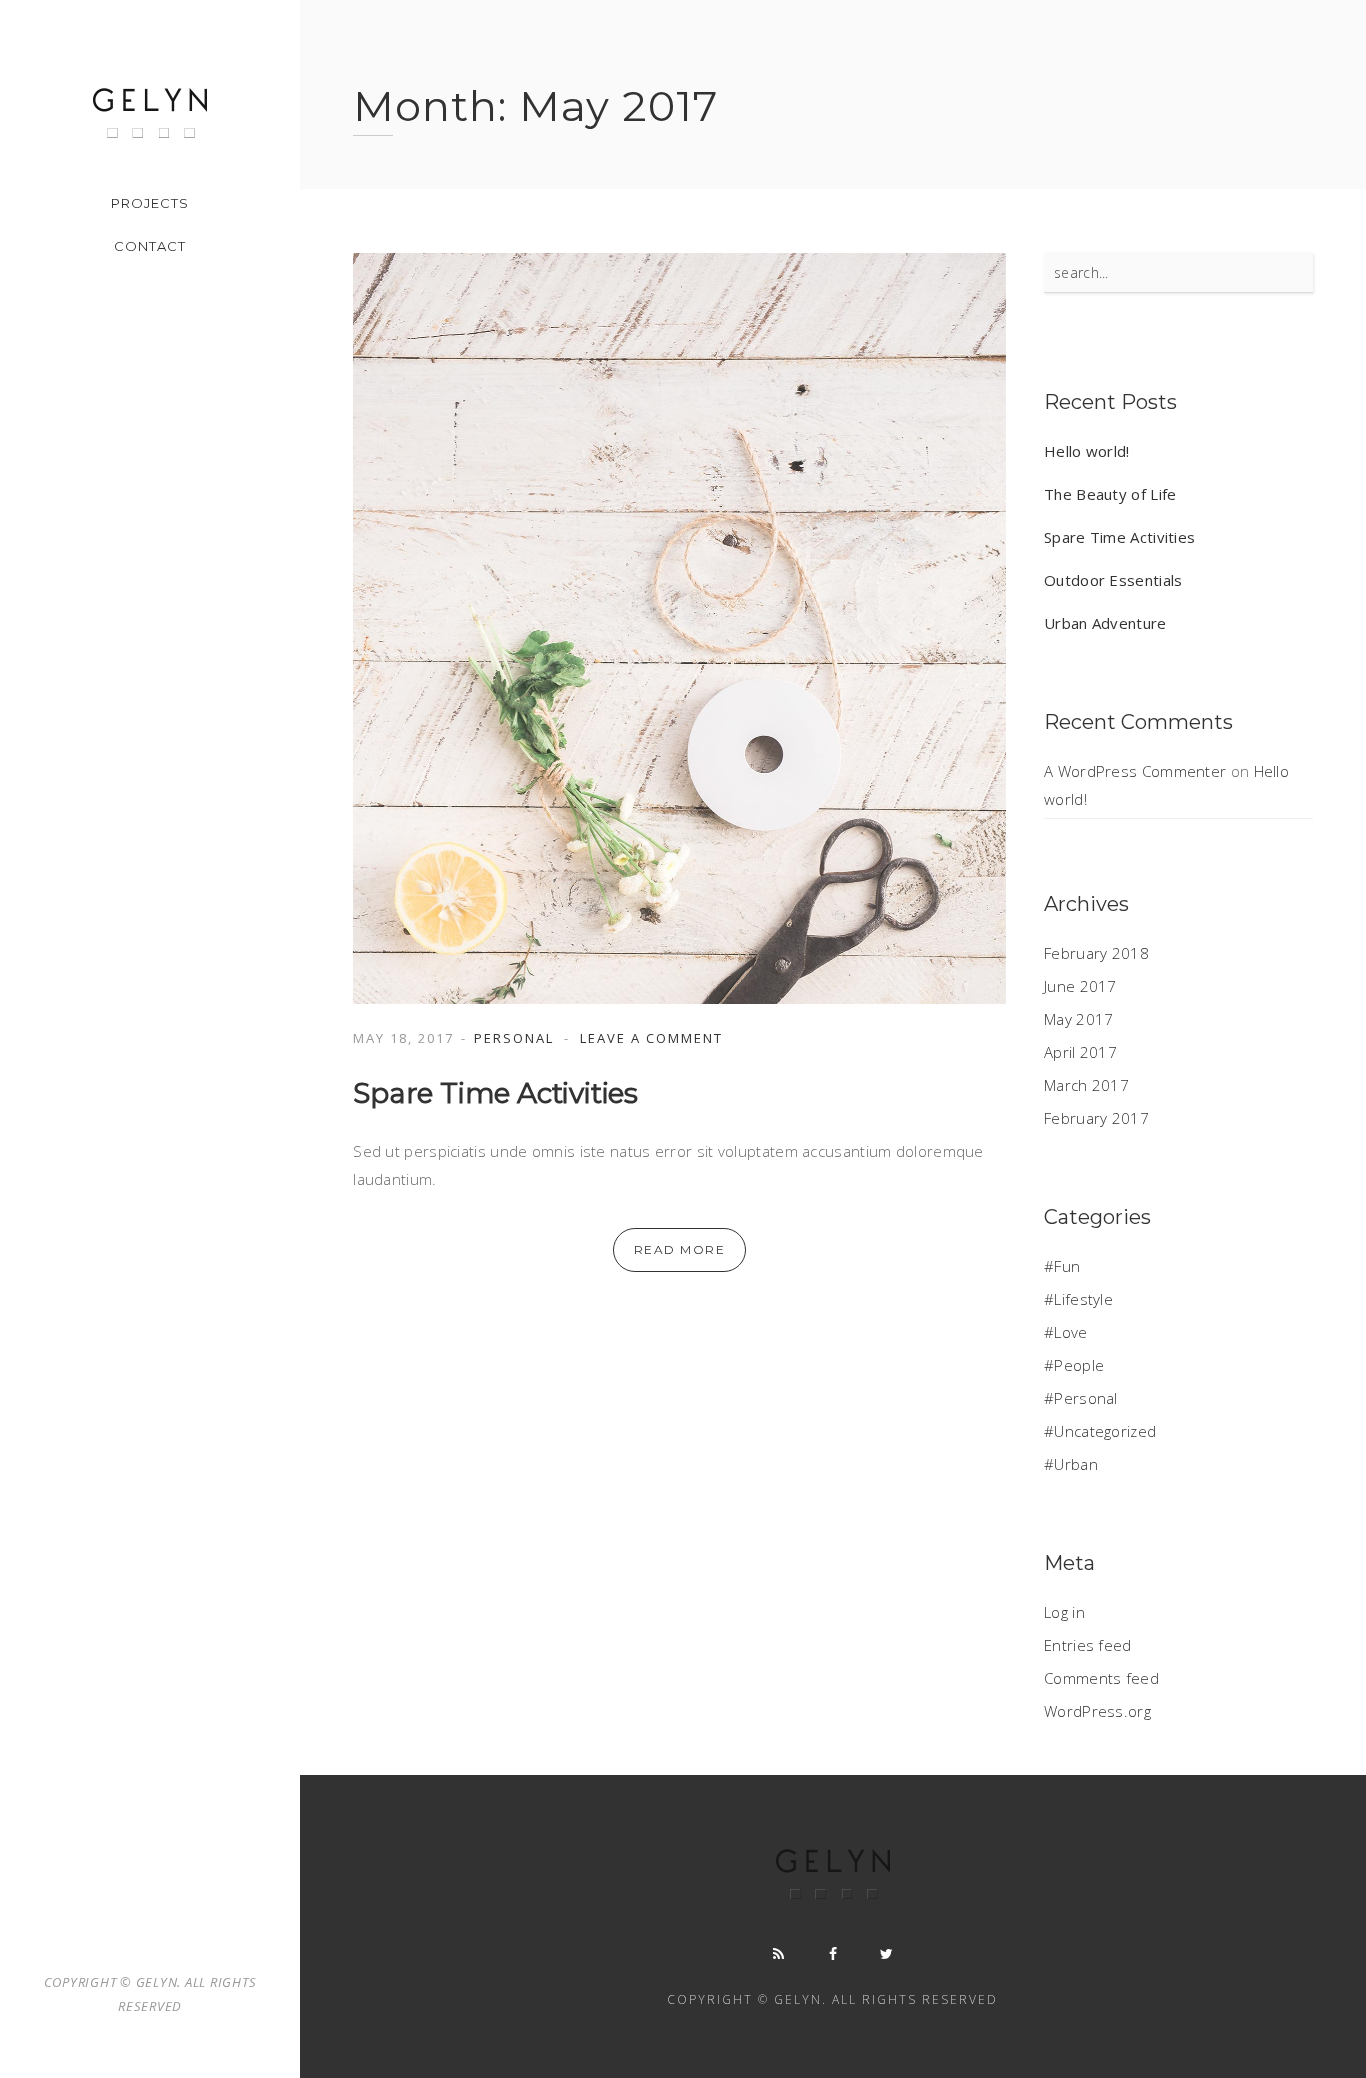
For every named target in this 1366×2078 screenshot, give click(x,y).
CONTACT (150, 246)
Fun (1067, 1266)
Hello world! (1087, 451)
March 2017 (1086, 1085)
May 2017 (1078, 1019)
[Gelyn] (150, 113)
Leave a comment (651, 1038)
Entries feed (1088, 1645)
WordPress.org (1097, 1711)
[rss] (779, 1954)
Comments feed (1101, 1678)
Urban (1076, 1464)
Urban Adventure (1105, 623)
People (1079, 1365)
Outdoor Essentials (1113, 580)
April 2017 (1080, 1052)
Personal (514, 1038)
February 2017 (1096, 1118)
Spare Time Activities (495, 1093)
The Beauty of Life (1110, 494)
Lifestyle (1083, 1299)
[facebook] (833, 1954)
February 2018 (1096, 953)
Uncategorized (1105, 1431)
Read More (680, 1249)
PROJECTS (150, 203)
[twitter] (887, 1954)
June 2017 (1080, 986)
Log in (1064, 1612)
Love (1070, 1332)
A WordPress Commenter (1135, 771)
